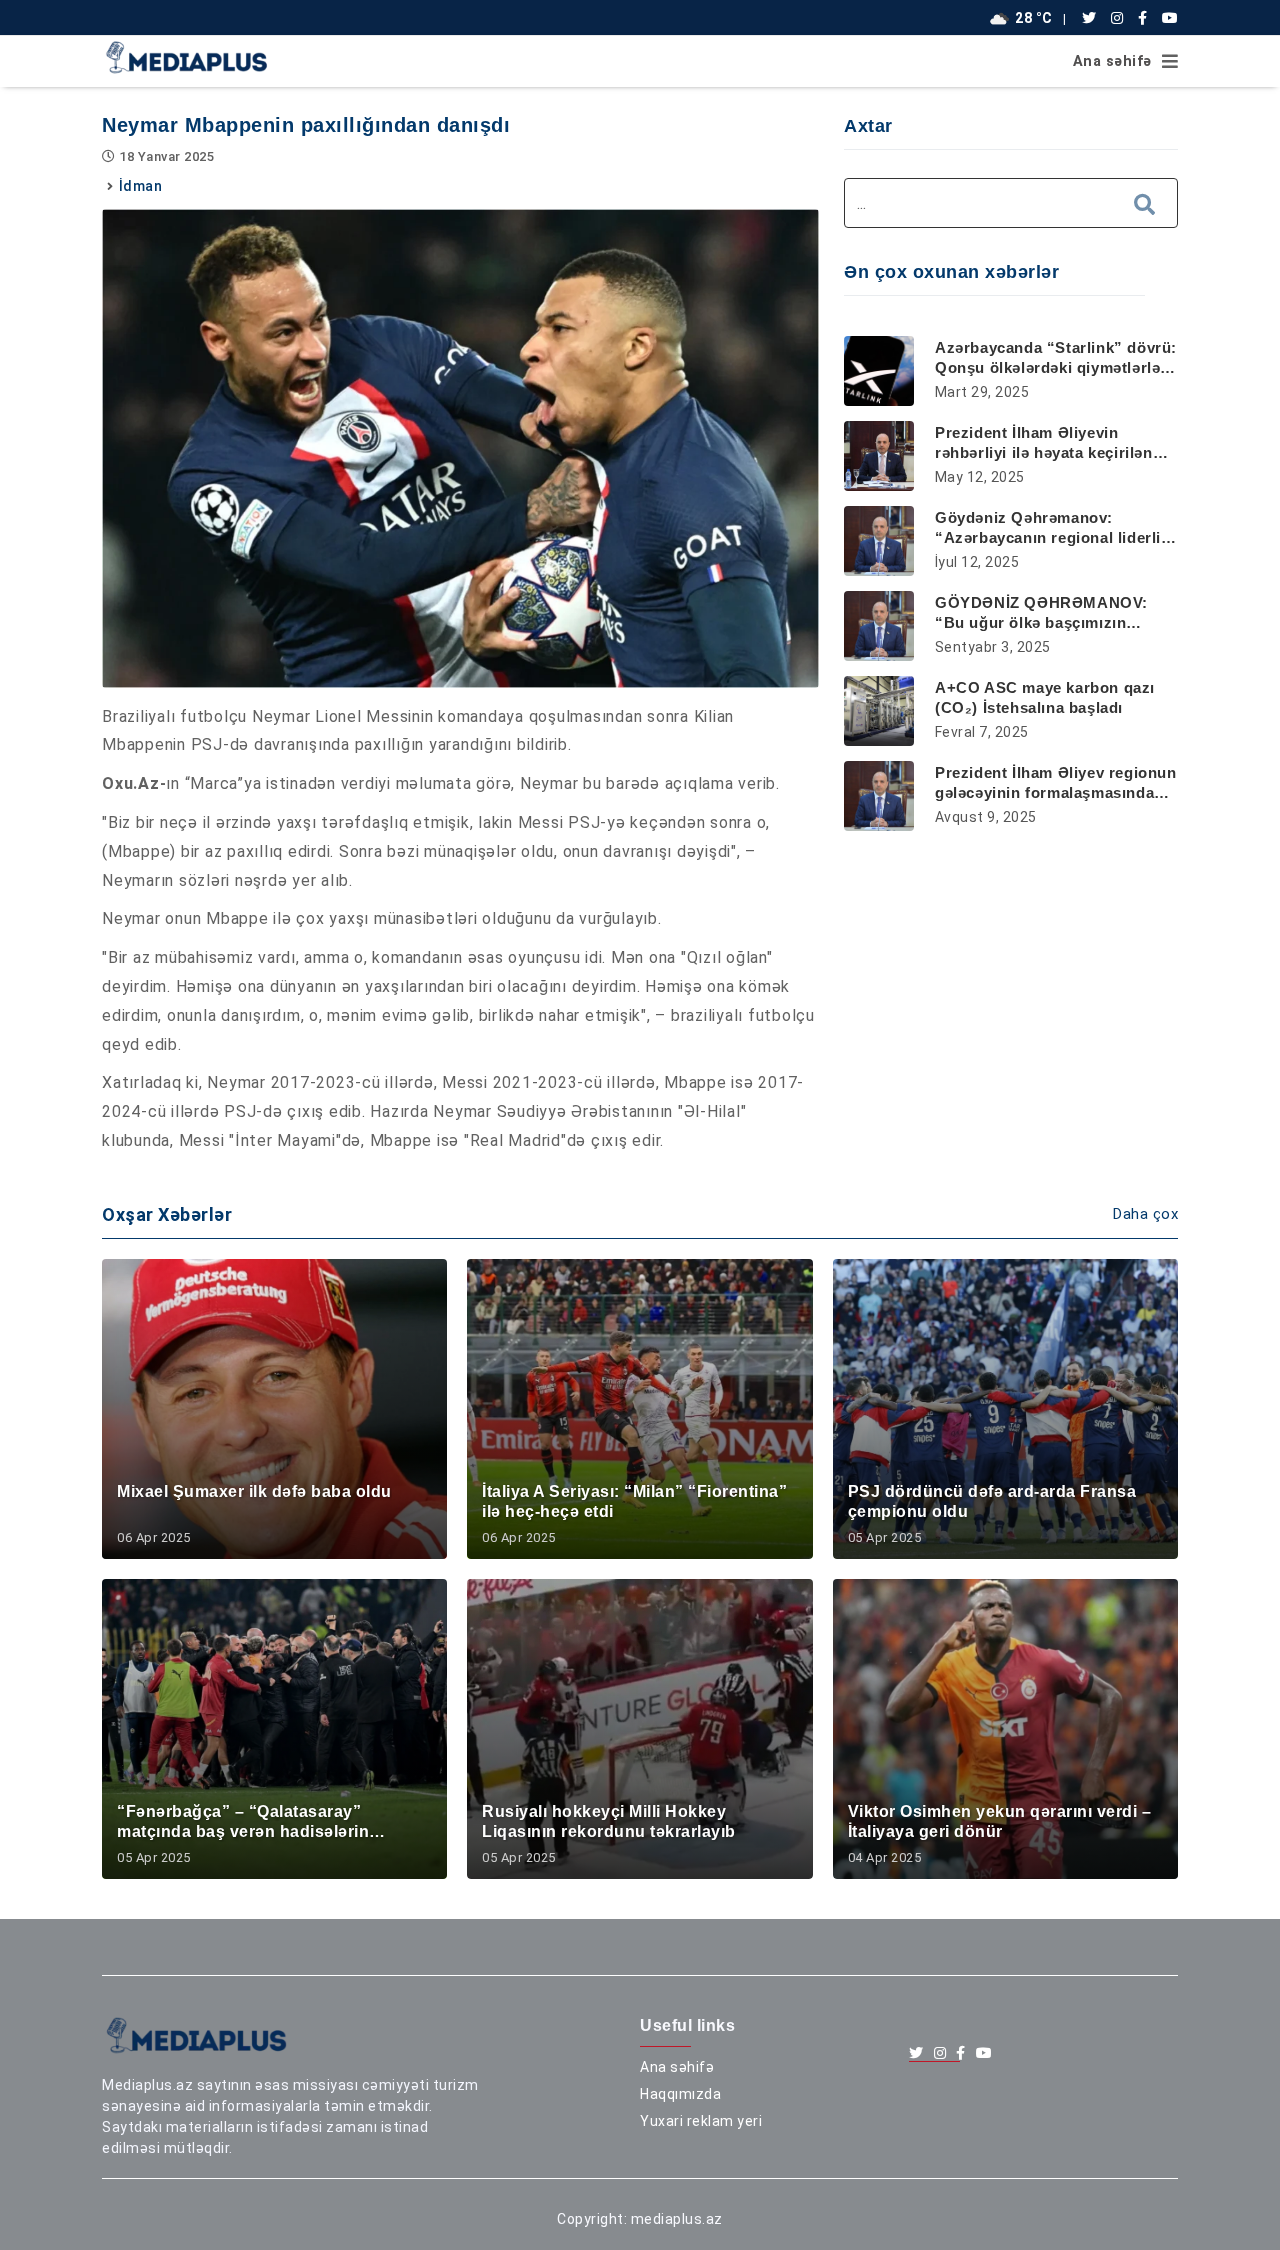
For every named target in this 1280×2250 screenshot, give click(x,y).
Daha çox (1145, 1214)
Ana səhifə (1112, 61)
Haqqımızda (680, 2094)
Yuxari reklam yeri (701, 2121)
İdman (141, 186)
